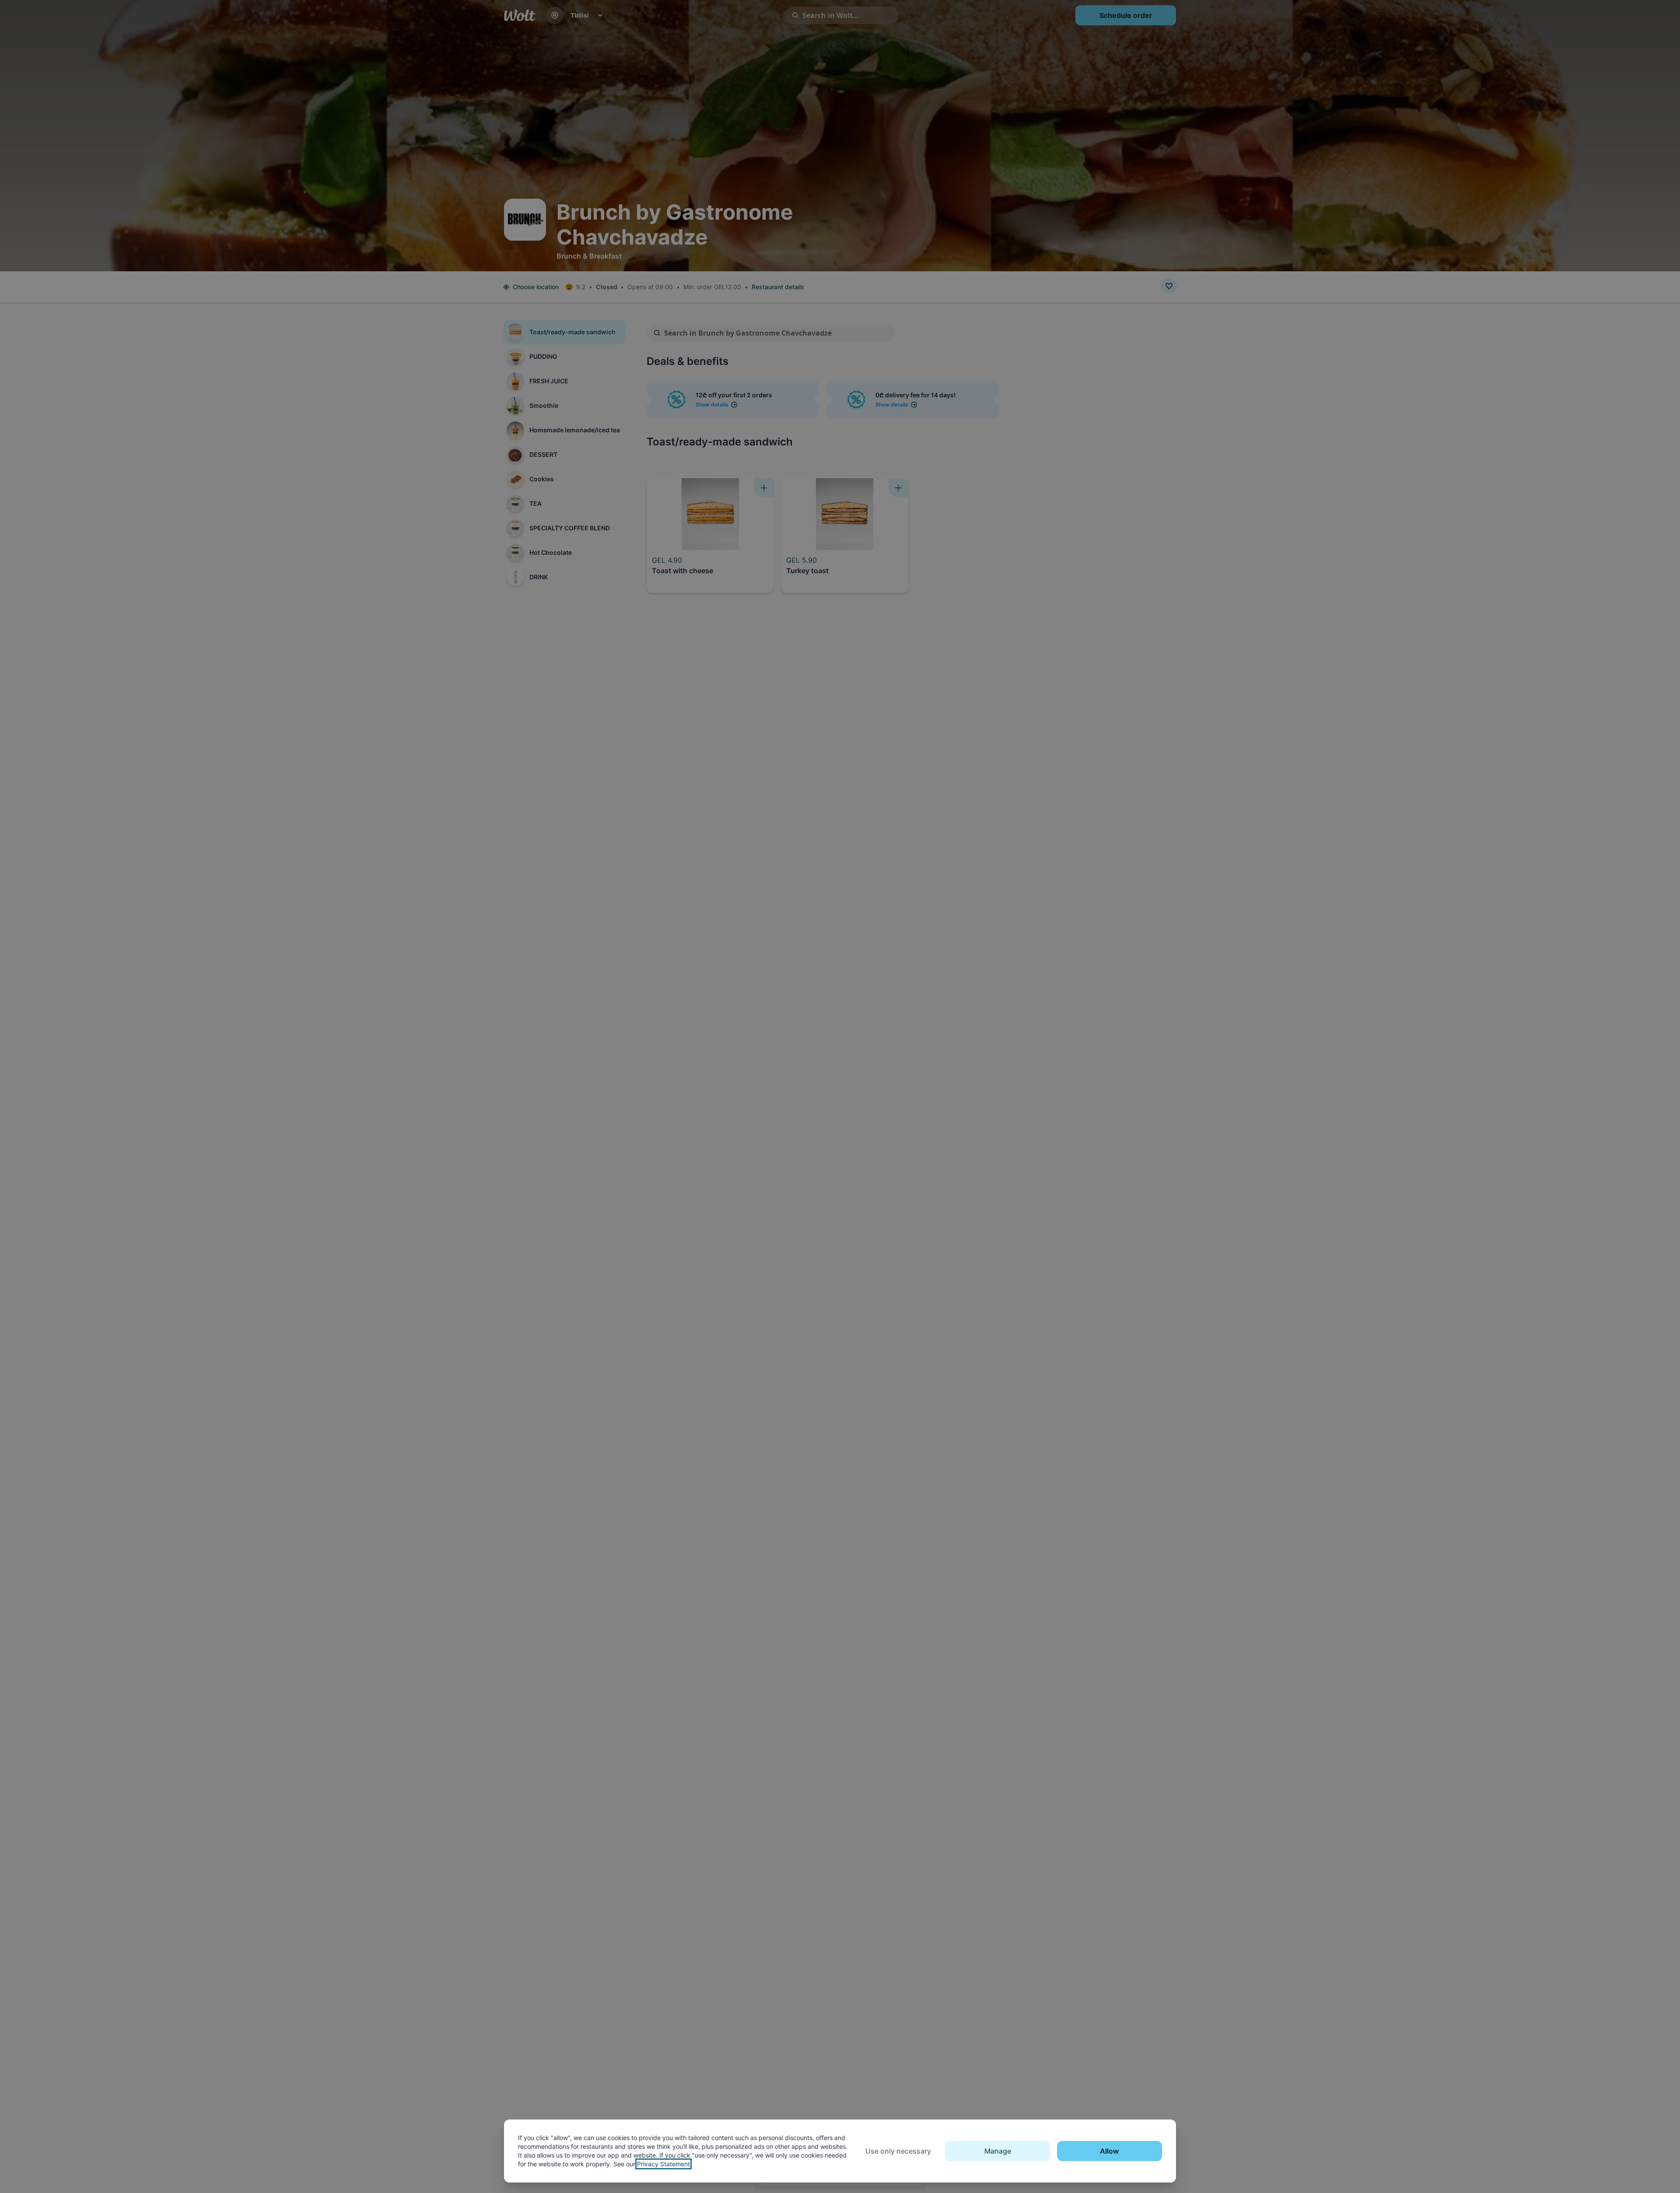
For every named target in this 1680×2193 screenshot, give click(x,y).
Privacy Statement (663, 2164)
